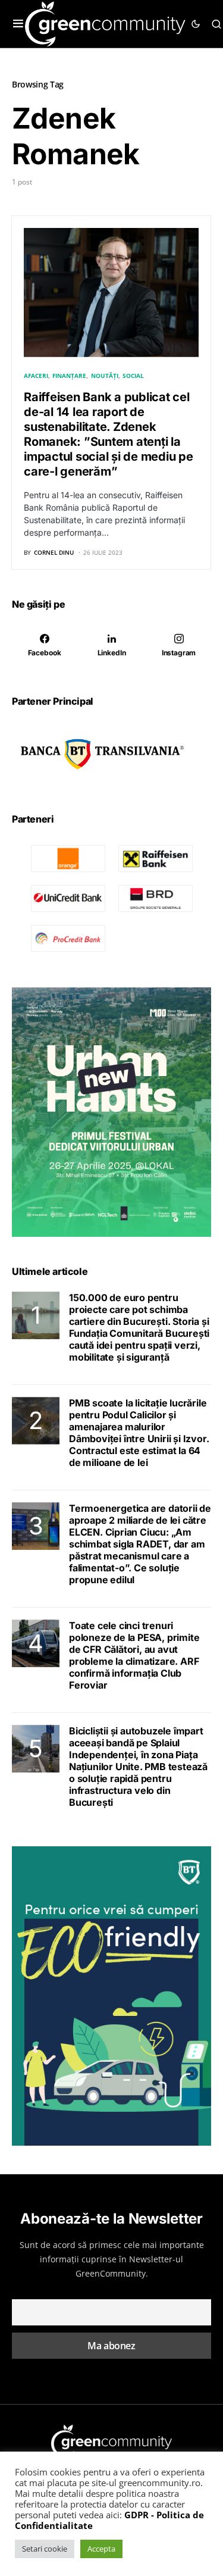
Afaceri (36, 376)
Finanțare (69, 376)
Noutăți (105, 376)
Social (133, 376)
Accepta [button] (101, 2549)
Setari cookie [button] (45, 2549)
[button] (18, 24)
